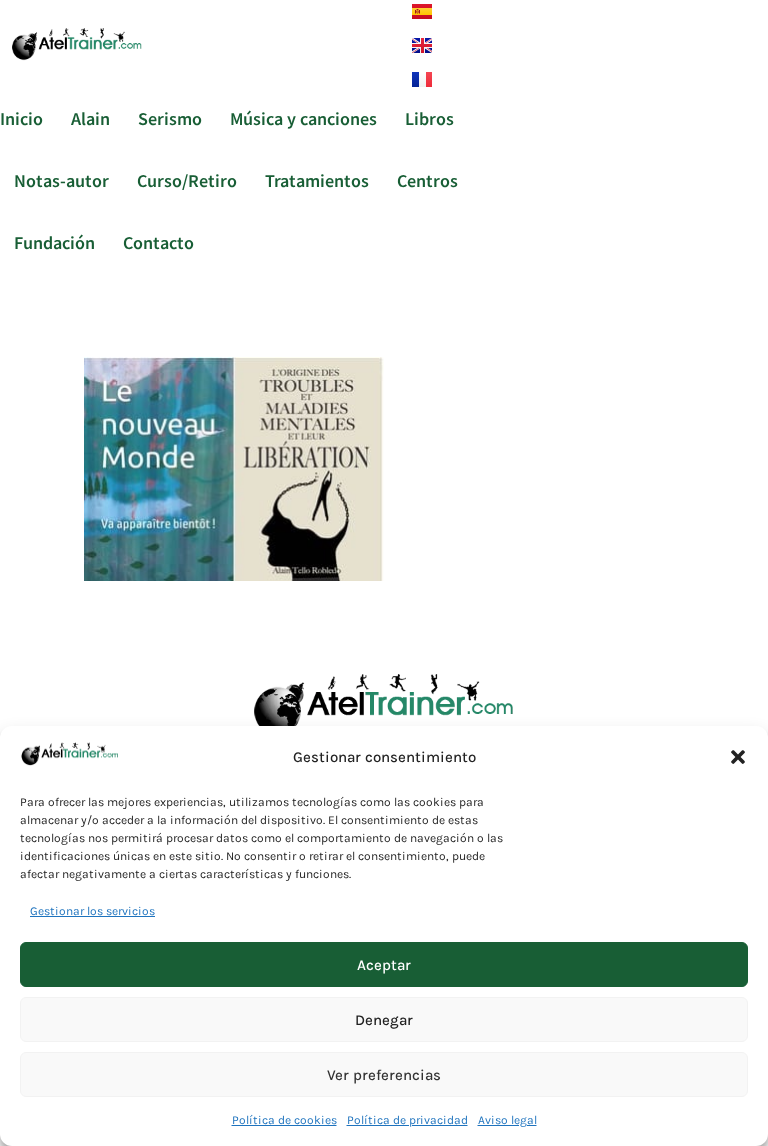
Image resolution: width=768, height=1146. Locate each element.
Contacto (158, 242)
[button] (738, 757)
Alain (90, 118)
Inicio (21, 118)
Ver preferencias (384, 1075)
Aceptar (384, 965)
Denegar (384, 1020)
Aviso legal (507, 1120)
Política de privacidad (407, 1120)
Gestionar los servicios (92, 911)
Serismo (170, 118)
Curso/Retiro (187, 180)
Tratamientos (317, 180)
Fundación (54, 242)
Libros (429, 118)
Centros (427, 180)
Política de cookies (284, 1120)
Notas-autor (61, 180)
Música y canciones (303, 118)
